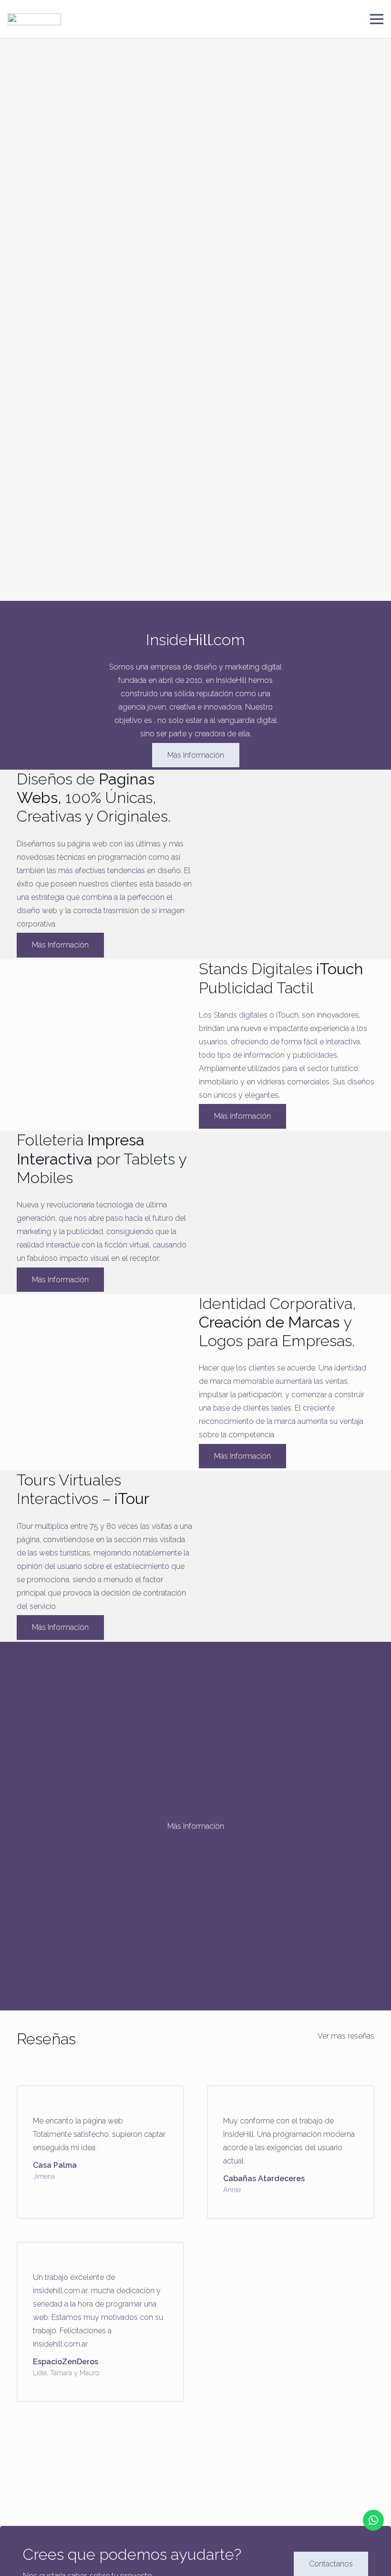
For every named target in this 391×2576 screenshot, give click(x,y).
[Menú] (377, 19)
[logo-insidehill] (34, 19)
